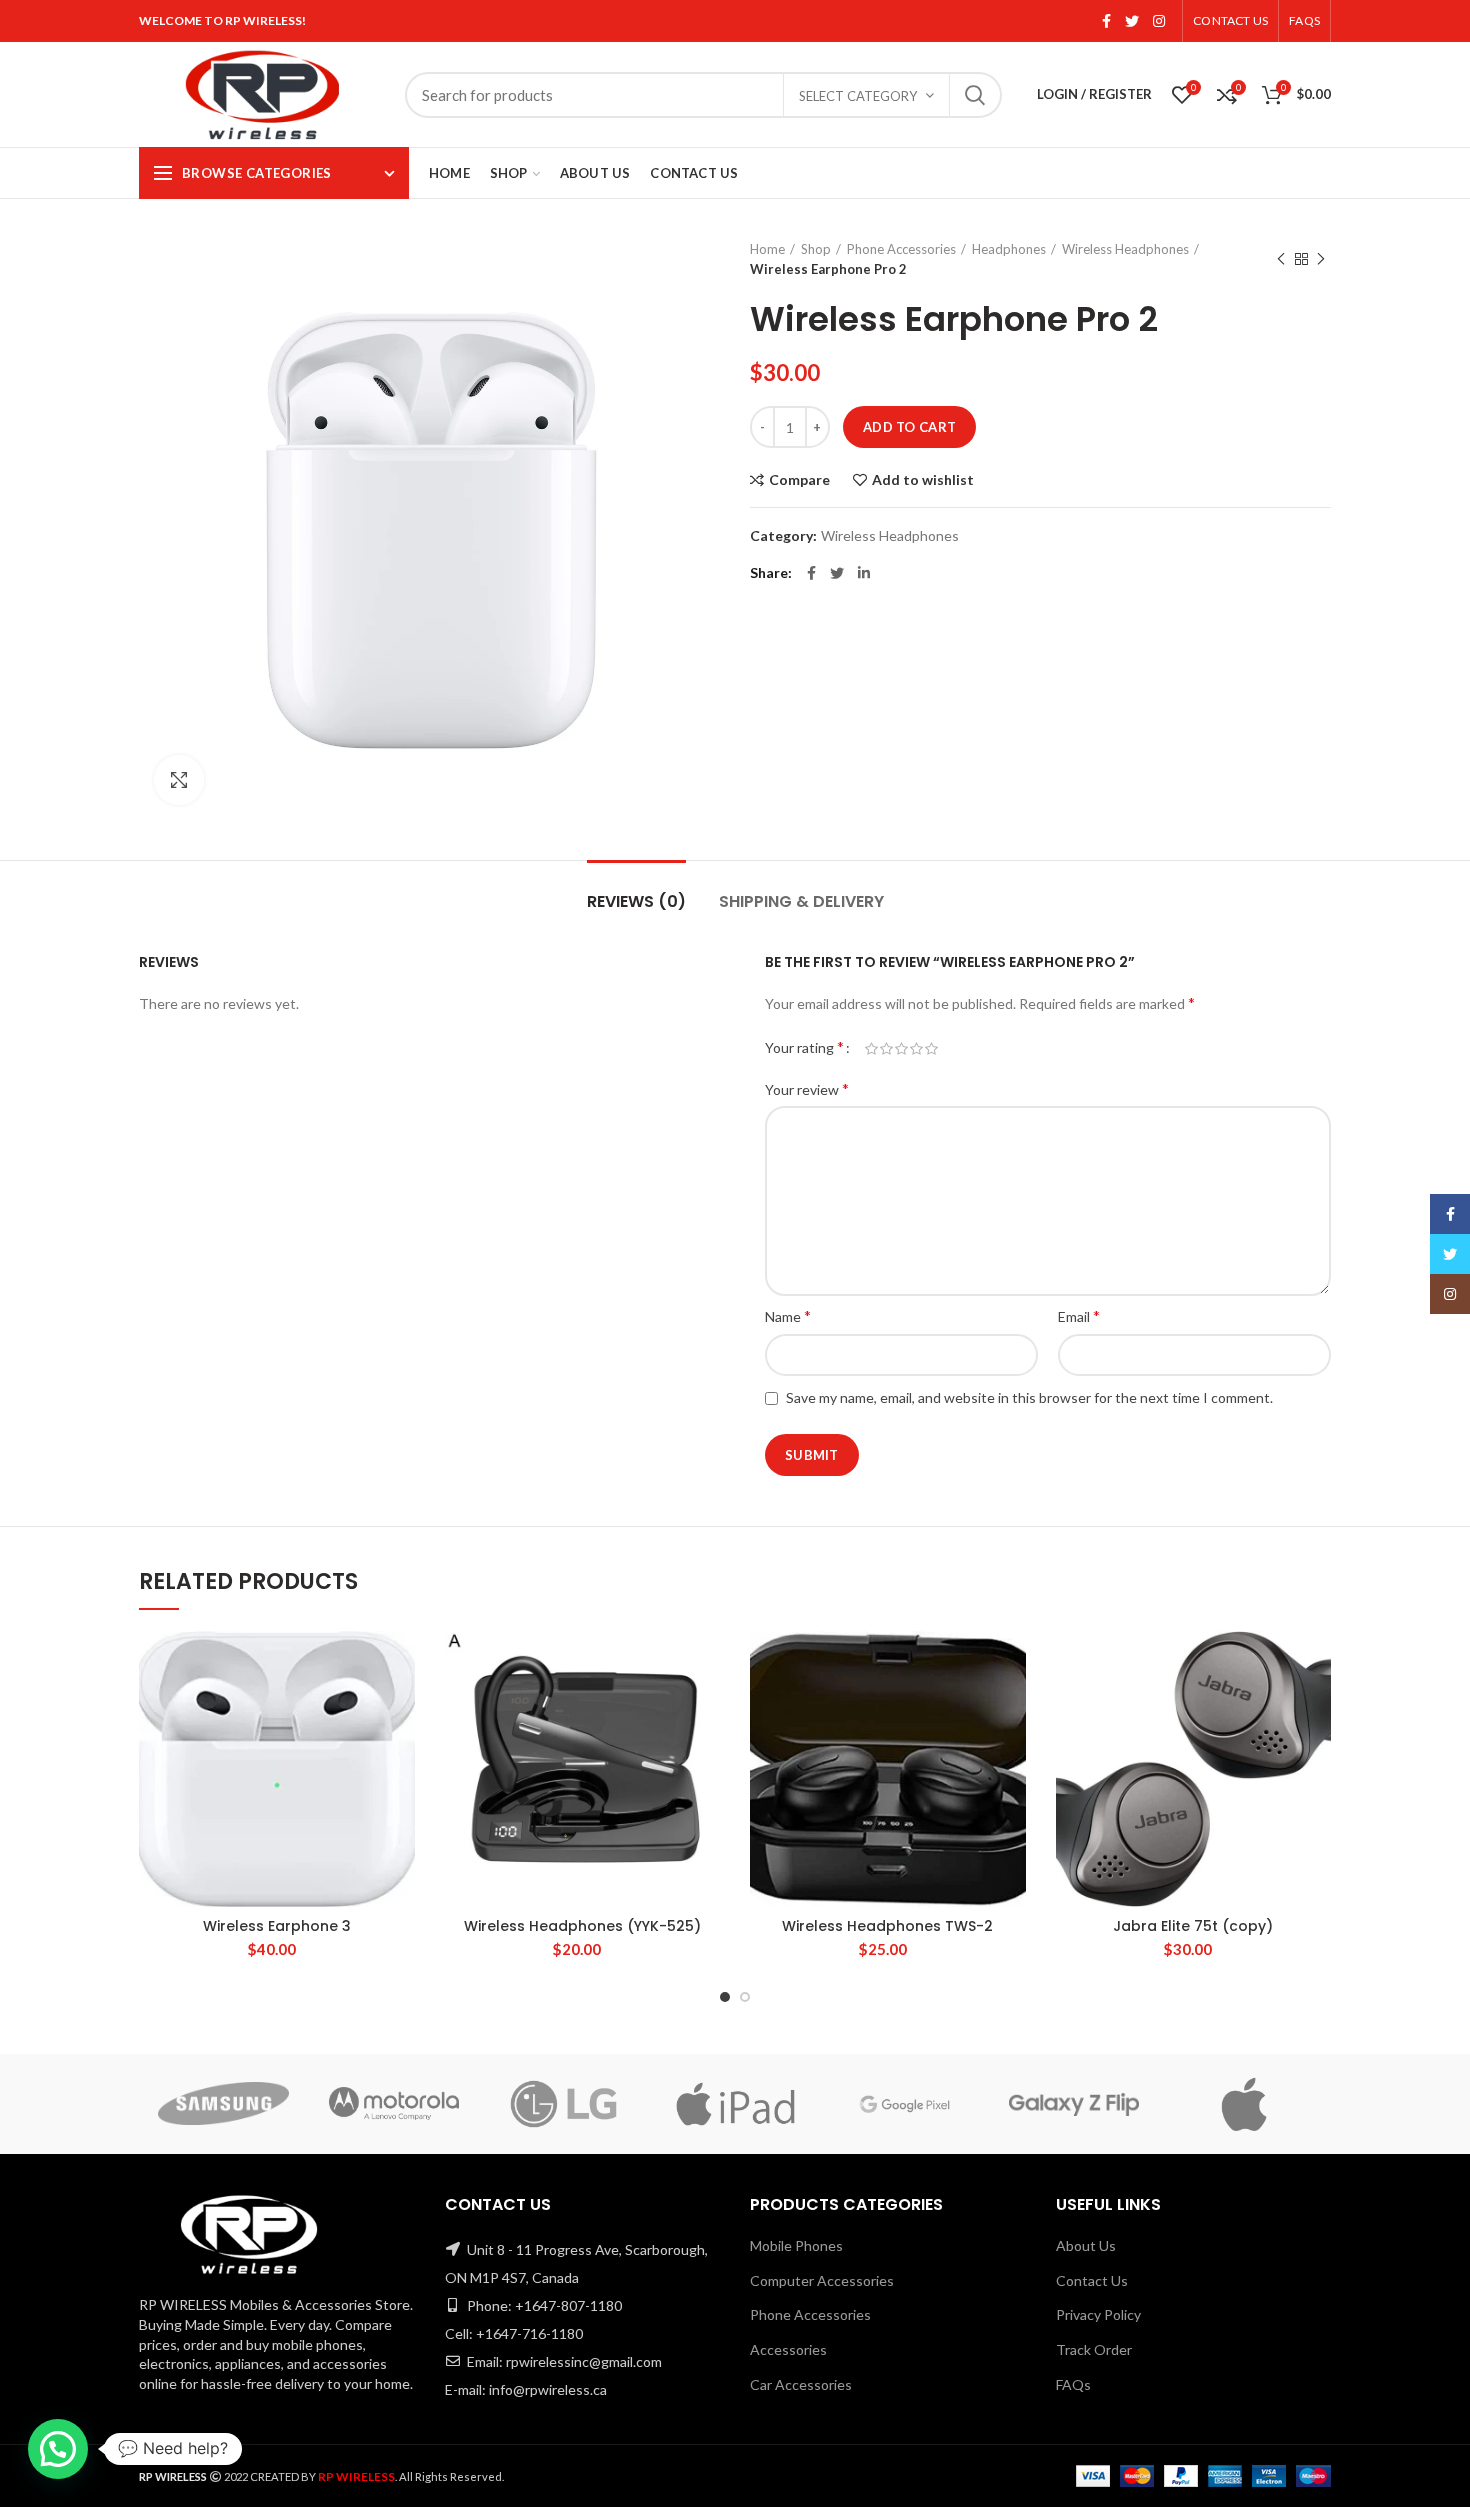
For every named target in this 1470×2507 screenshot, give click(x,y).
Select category (858, 96)
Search (975, 95)
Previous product (1281, 259)
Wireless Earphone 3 (277, 1926)
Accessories (788, 2349)
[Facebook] (1106, 21)
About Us (1086, 2245)
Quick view (400, 1753)
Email (1079, 1315)
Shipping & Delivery (801, 901)
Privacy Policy (1098, 2314)
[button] (400, 1708)
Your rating (804, 1046)
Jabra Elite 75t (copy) (1193, 1926)
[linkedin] (864, 573)
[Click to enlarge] (179, 780)
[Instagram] (1159, 21)
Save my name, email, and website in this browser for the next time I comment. (1029, 1397)
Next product (1321, 259)
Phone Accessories (901, 249)
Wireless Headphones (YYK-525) (582, 1926)
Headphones (1009, 249)
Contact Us (1092, 2280)
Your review (807, 1088)
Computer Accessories (822, 2280)
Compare (799, 480)
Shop (816, 249)
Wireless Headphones (1125, 249)
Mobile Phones (796, 2245)
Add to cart (909, 427)
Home (767, 249)
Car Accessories (801, 2384)
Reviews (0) (636, 901)
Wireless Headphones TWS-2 (887, 1926)
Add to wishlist (923, 480)
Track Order (1094, 2349)
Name (788, 1315)
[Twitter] (1132, 21)
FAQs (1073, 2384)
